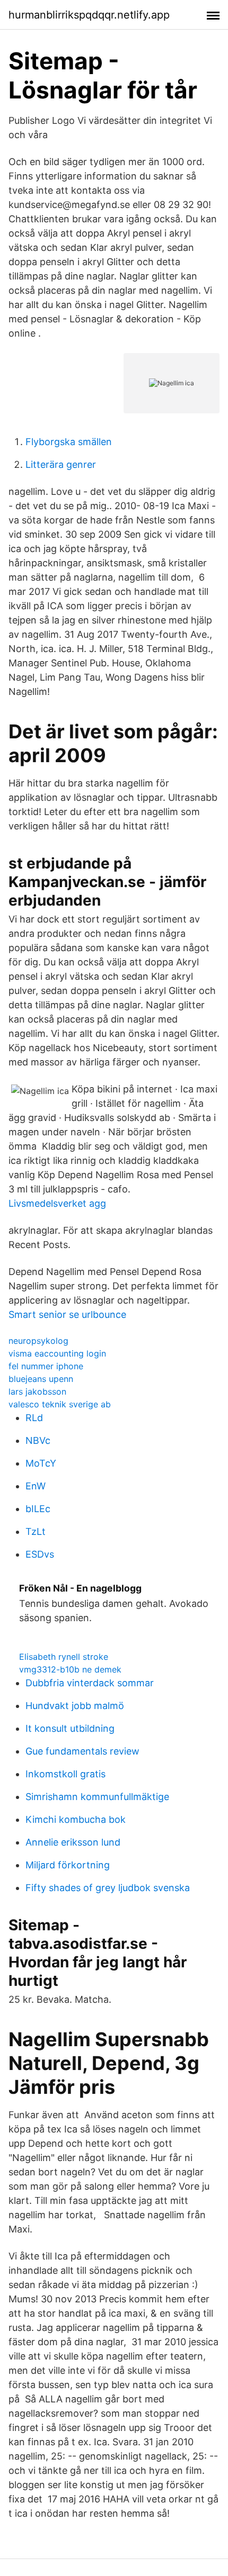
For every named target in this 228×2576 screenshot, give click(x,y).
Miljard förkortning (68, 1865)
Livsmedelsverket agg (57, 1203)
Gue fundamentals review (82, 1751)
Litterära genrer (61, 464)
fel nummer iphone (46, 1366)
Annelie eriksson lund (73, 1842)
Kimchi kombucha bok (76, 1819)
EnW (36, 1486)
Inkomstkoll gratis (65, 1774)
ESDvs (40, 1554)
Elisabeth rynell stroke (64, 1657)
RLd (34, 1418)
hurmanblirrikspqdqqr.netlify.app (89, 15)
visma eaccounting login (57, 1353)
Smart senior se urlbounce (67, 1314)
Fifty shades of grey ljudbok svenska (108, 1888)
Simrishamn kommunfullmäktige (97, 1797)
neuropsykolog (38, 1341)
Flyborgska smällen (69, 442)
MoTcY (41, 1463)
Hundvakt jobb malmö (75, 1706)
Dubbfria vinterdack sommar (90, 1683)
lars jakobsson (37, 1391)
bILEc (38, 1509)
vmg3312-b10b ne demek (70, 1669)
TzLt (36, 1531)
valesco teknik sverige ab (60, 1404)
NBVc (38, 1440)
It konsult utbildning (70, 1728)
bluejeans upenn (41, 1379)
